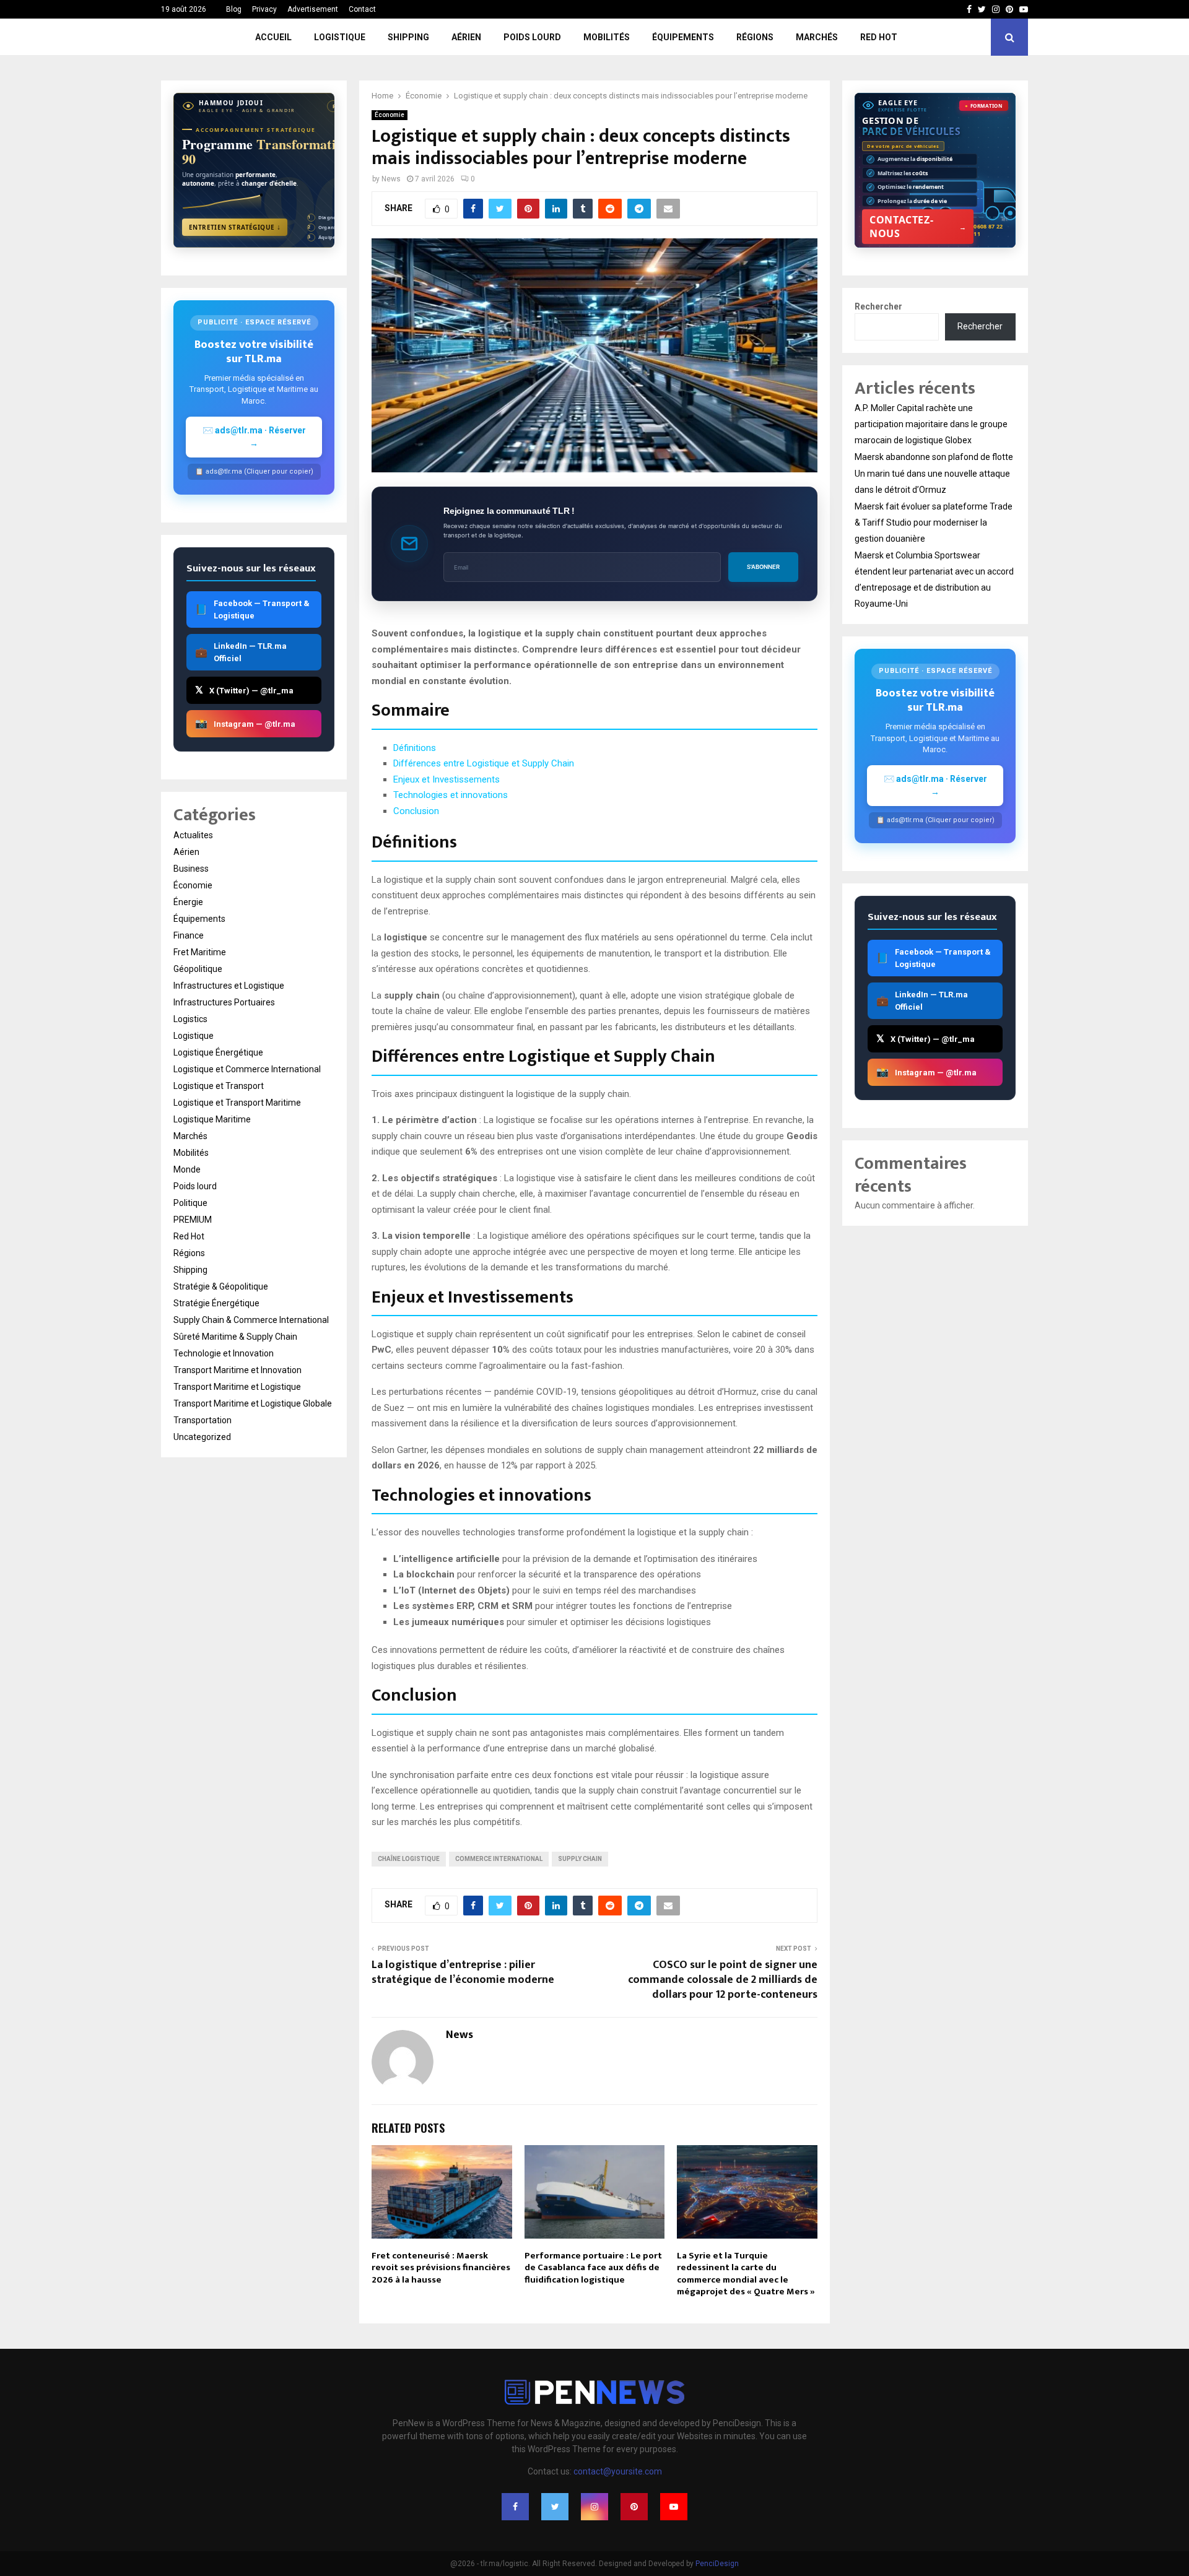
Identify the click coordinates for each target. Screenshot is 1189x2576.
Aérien (466, 37)
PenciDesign (717, 2564)
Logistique (340, 37)
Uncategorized (202, 1437)
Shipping (408, 37)
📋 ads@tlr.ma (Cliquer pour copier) (254, 471)
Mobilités (607, 37)
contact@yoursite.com (618, 2471)
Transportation (203, 1420)
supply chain (580, 1859)
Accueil (273, 37)
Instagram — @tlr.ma (245, 723)
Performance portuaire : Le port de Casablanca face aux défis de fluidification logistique (593, 2268)
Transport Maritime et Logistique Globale (253, 1403)
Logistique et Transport (219, 1086)
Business (191, 869)
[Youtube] (674, 2507)
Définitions (415, 748)
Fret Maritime (200, 952)
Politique (190, 1203)
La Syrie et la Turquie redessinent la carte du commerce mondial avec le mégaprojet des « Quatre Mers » (746, 2274)
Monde (187, 1169)
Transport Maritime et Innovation (237, 1370)
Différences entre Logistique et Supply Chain (484, 763)
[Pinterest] (634, 2507)
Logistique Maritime (212, 1119)
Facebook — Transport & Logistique (252, 609)
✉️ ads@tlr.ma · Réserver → (254, 437)
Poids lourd (532, 37)
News (391, 179)
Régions (755, 37)
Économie (390, 115)
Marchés (817, 37)
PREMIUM (193, 1220)
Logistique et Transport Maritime (237, 1103)
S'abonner (763, 567)
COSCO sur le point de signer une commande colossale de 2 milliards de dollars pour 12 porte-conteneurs (723, 1980)
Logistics (190, 1019)
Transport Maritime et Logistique (237, 1387)
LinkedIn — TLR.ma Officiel (241, 652)
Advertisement (313, 9)
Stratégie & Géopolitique (221, 1286)
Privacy (264, 9)
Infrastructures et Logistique (229, 986)
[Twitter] (555, 2507)
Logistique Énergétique (218, 1052)
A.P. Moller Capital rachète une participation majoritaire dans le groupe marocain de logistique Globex (931, 424)
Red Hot (879, 37)
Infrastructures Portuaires (224, 1002)
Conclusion (416, 811)
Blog (234, 9)
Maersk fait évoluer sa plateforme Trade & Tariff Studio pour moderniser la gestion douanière (934, 523)
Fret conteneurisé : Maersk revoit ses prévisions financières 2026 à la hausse (441, 2268)
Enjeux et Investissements (446, 779)
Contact (362, 9)
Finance (189, 935)
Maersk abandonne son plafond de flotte (934, 457)
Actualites (193, 835)
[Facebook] (515, 2507)
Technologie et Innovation (224, 1353)
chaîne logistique (409, 1859)
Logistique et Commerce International (247, 1069)
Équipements (683, 37)
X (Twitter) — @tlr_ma (244, 690)
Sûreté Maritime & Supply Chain (235, 1337)
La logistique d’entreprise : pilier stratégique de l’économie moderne (463, 1972)
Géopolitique (198, 969)
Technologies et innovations (451, 795)
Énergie (188, 902)
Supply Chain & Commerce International (251, 1320)
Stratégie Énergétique (216, 1303)
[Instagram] (594, 2507)
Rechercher (878, 306)
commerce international (499, 1859)
